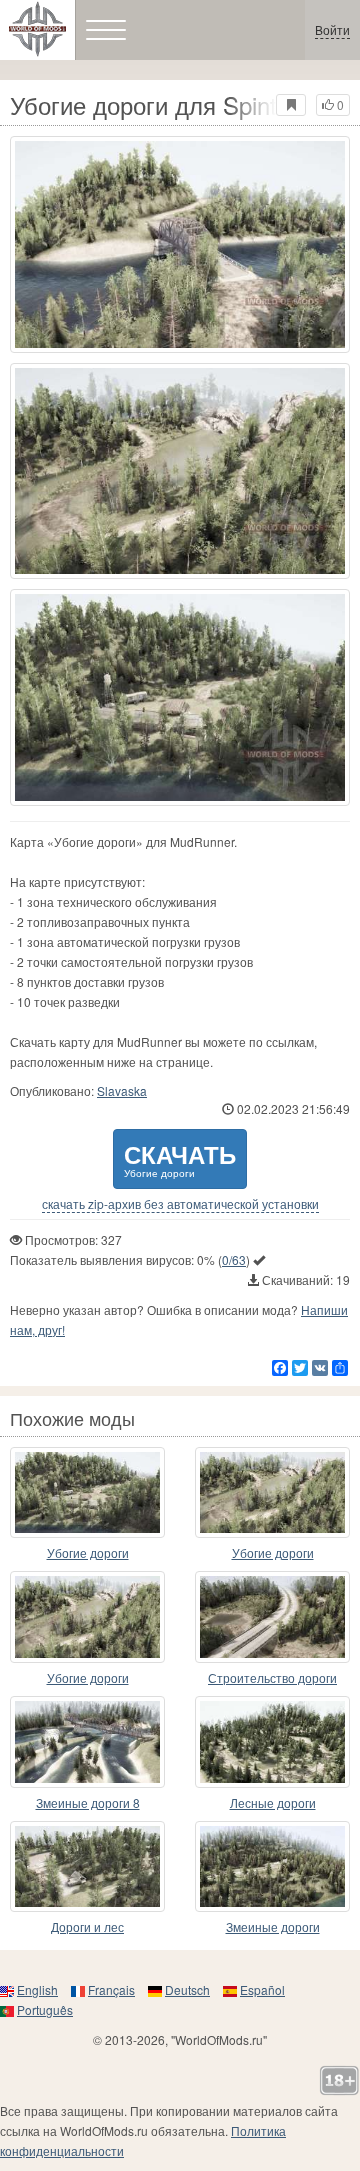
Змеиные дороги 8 (88, 1802)
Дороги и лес (87, 1926)
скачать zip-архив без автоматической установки (180, 1204)
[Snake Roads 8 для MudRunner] (87, 1742)
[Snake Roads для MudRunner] (272, 1867)
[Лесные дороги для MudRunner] (272, 1742)
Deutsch (187, 1989)
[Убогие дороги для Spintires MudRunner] (180, 244)
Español (262, 1989)
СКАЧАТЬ (180, 1158)
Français (111, 1989)
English (37, 1989)
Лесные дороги (273, 1802)
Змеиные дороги (273, 1926)
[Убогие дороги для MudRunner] (272, 1493)
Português (45, 2009)
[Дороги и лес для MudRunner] (87, 1867)
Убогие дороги (88, 1552)
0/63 (234, 1259)
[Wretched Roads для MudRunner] (87, 1493)
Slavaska (122, 1090)
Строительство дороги (272, 1677)
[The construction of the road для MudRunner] (272, 1617)
